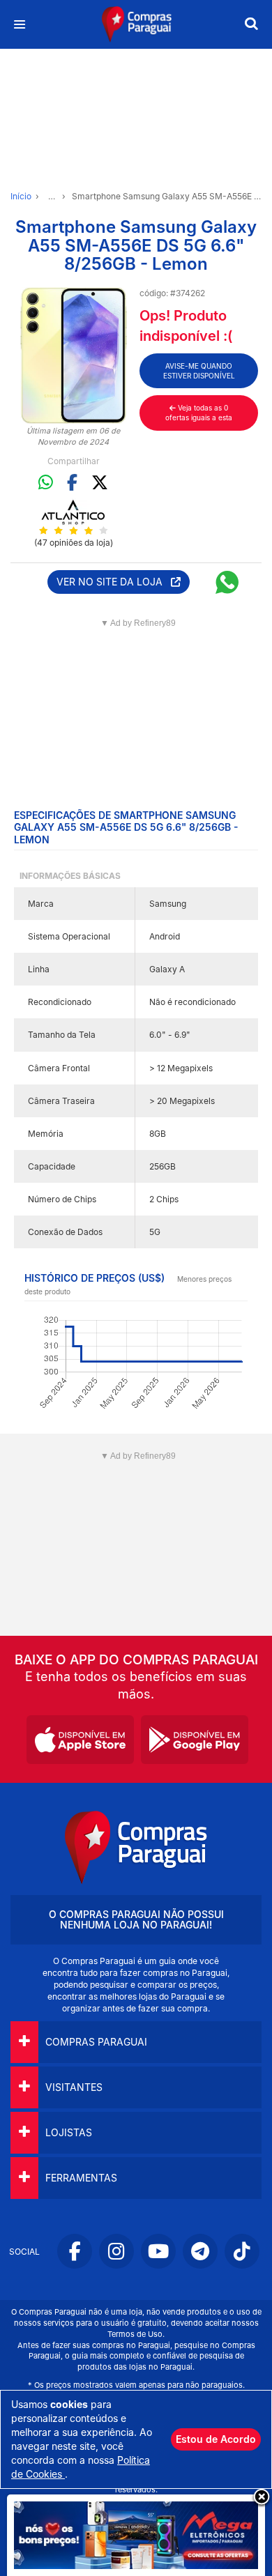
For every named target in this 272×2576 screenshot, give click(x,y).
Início (21, 196)
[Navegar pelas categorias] (19, 25)
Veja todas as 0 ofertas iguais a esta (199, 413)
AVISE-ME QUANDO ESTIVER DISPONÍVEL (199, 371)
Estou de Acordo (216, 2439)
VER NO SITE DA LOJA (114, 582)
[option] (73, 355)
